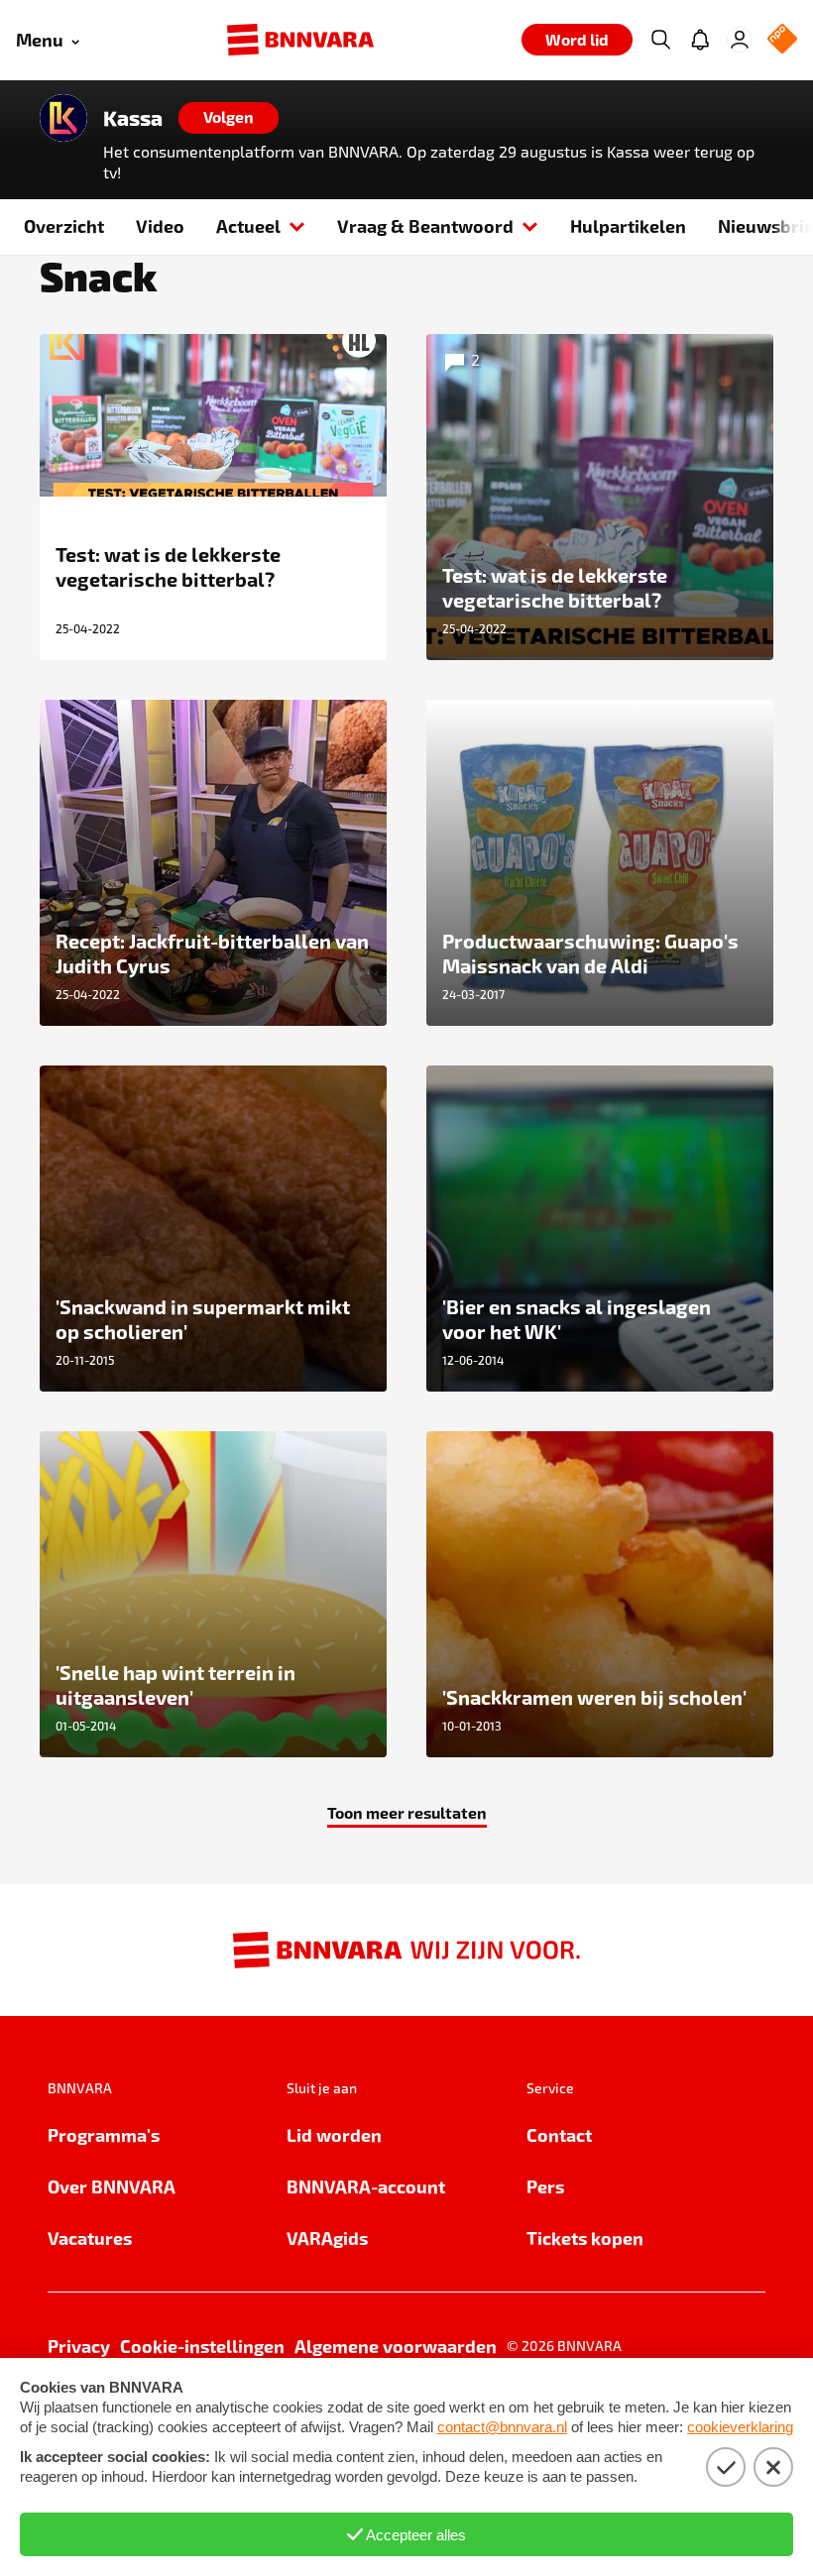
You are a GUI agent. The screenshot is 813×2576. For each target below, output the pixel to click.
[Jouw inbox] (700, 40)
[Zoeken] (660, 40)
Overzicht (64, 225)
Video (160, 225)
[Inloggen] (740, 40)
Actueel (248, 225)
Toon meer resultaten (407, 1812)
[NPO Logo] (782, 40)
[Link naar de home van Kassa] (63, 118)
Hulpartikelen (628, 225)
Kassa (133, 118)
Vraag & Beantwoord (425, 225)
